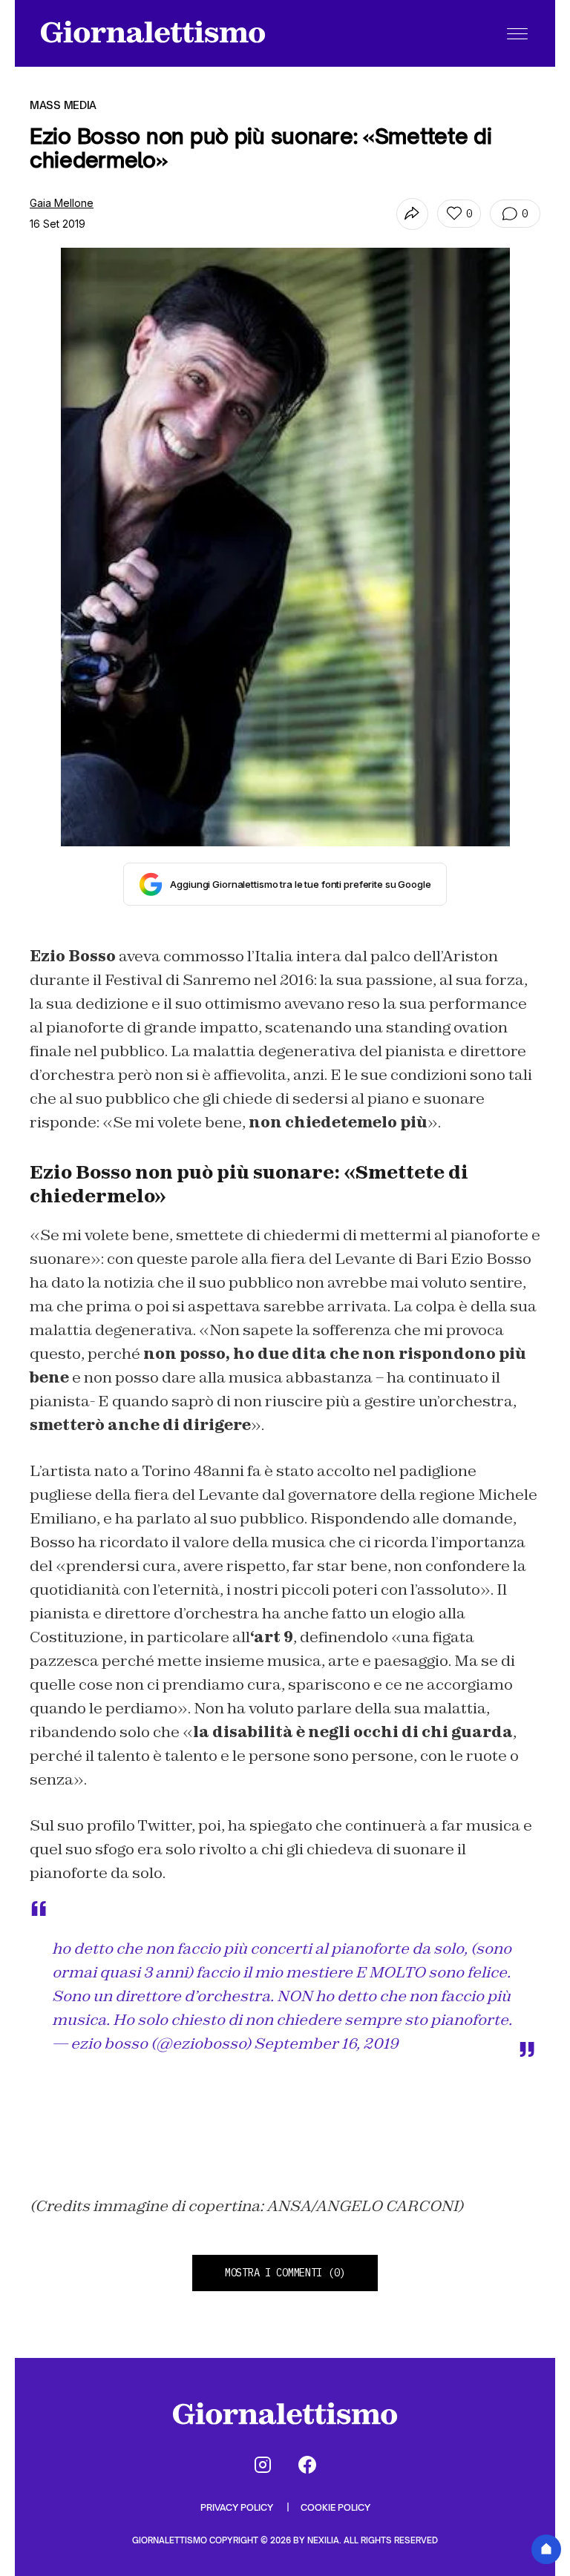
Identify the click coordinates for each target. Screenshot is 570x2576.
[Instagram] (263, 2465)
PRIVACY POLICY (238, 2507)
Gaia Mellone (62, 203)
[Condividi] (412, 214)
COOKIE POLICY (335, 2507)
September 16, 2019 (326, 2043)
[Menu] (517, 33)
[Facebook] (307, 2465)
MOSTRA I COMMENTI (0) (285, 2273)
